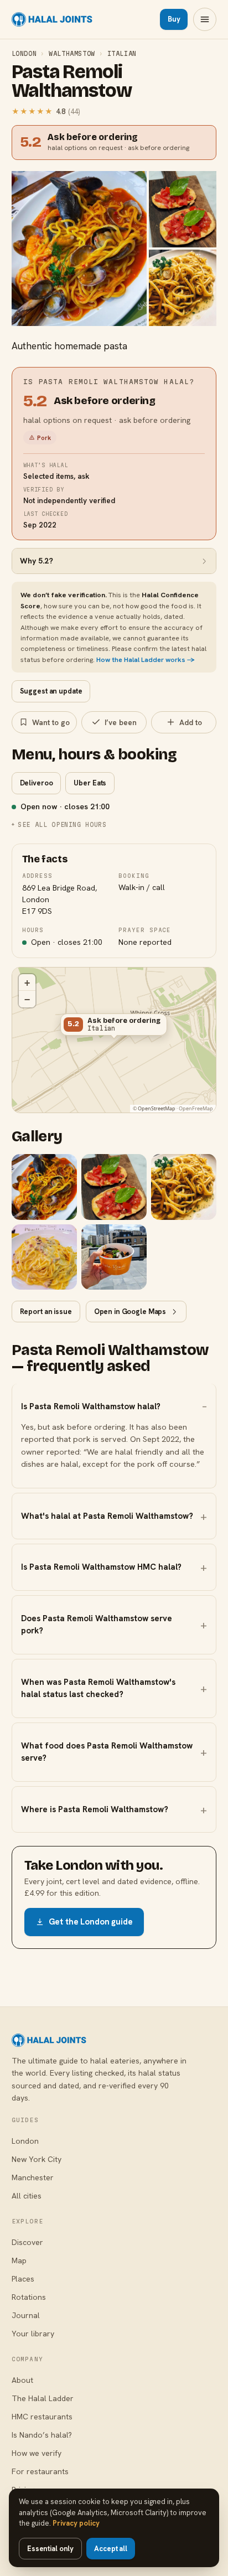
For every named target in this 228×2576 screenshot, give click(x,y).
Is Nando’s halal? (42, 2435)
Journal (26, 2315)
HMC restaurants (42, 2417)
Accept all (111, 2549)
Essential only (50, 2549)
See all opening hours (62, 824)
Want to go (51, 722)
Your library (33, 2334)
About (22, 2380)
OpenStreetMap (157, 1108)
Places (23, 2279)
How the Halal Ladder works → (146, 659)
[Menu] (205, 19)
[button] (114, 1027)
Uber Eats (90, 783)
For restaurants (40, 2471)
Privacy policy (76, 2523)
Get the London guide (91, 1922)
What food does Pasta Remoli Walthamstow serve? (107, 1752)
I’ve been (121, 722)
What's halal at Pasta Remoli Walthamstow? (107, 1516)
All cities (27, 2196)
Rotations (29, 2297)
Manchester (33, 2177)
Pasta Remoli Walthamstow (72, 82)
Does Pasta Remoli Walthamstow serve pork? (97, 1625)
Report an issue (46, 1312)
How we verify (37, 2453)
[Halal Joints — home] (52, 19)
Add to (191, 722)
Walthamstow (72, 53)
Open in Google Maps (130, 1312)
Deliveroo (37, 783)
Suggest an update (51, 691)
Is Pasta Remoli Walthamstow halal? (91, 1406)
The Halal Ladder (43, 2398)
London (24, 53)
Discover (27, 2242)
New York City (37, 2159)
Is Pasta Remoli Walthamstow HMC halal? (101, 1567)
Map (19, 2261)
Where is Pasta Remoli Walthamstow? (95, 1809)
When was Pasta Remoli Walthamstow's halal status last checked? (98, 1688)
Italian (122, 53)
